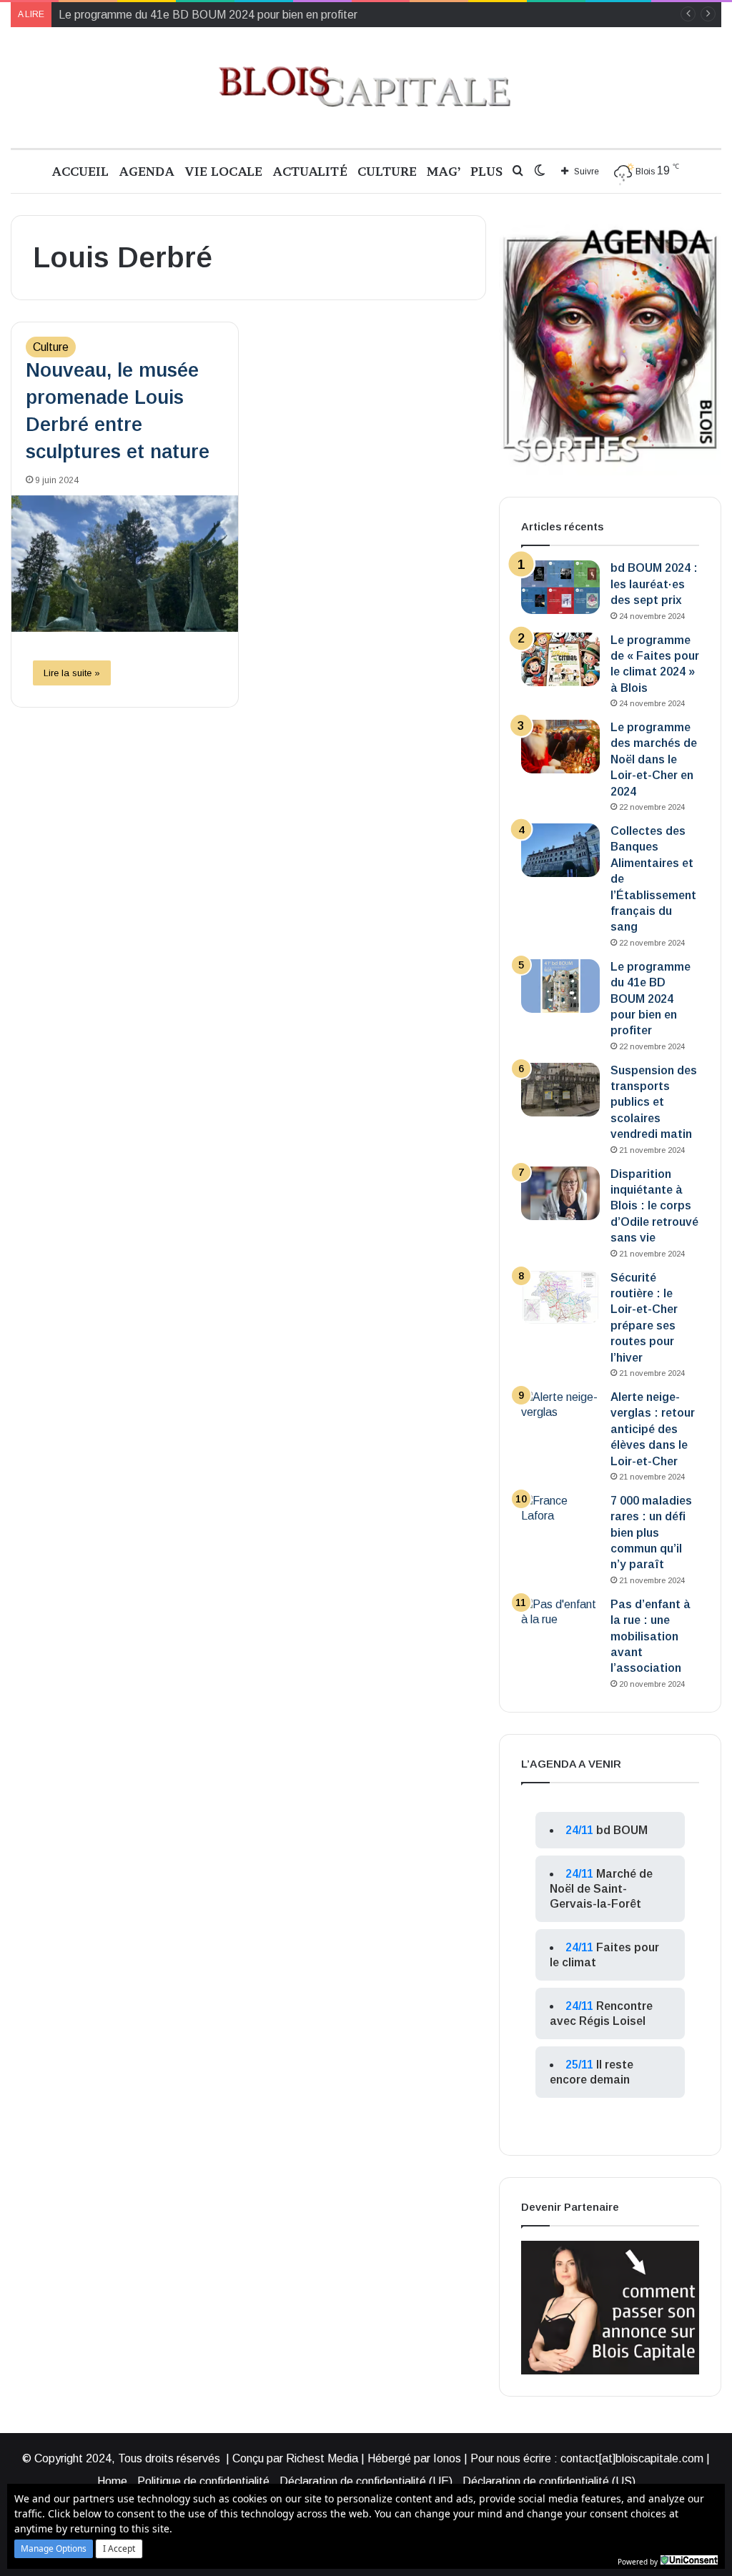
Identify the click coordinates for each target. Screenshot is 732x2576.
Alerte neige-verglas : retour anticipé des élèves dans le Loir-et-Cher (653, 1429)
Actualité (310, 171)
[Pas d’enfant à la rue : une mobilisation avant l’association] (560, 1624)
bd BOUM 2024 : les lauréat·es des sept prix (654, 584)
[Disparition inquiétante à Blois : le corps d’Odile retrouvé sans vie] (560, 1193)
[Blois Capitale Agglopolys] (366, 88)
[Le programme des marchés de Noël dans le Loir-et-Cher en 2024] (560, 747)
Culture (387, 171)
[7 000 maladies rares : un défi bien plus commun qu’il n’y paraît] (560, 1520)
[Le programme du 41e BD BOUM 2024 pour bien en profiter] (560, 986)
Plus (486, 171)
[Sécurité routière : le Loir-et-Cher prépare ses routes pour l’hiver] (560, 1297)
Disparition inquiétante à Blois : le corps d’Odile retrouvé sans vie (654, 1206)
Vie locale (223, 171)
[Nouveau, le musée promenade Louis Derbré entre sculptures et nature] (125, 564)
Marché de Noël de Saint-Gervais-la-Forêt (601, 1889)
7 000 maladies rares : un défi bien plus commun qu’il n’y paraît (651, 1533)
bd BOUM (622, 1830)
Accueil (80, 171)
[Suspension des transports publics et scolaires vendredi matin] (560, 1090)
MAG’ (444, 171)
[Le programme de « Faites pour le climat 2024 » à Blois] (560, 659)
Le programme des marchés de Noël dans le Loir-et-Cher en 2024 (654, 759)
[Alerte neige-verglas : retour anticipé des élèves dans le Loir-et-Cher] (560, 1416)
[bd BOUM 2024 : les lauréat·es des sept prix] (560, 587)
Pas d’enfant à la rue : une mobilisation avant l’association (651, 1636)
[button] (54, 2549)
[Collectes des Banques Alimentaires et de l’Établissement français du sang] (560, 850)
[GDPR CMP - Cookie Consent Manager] (689, 2560)
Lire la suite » (72, 673)
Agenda (147, 171)
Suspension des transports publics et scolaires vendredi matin (654, 1103)
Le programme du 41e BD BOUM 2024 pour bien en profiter (208, 15)
